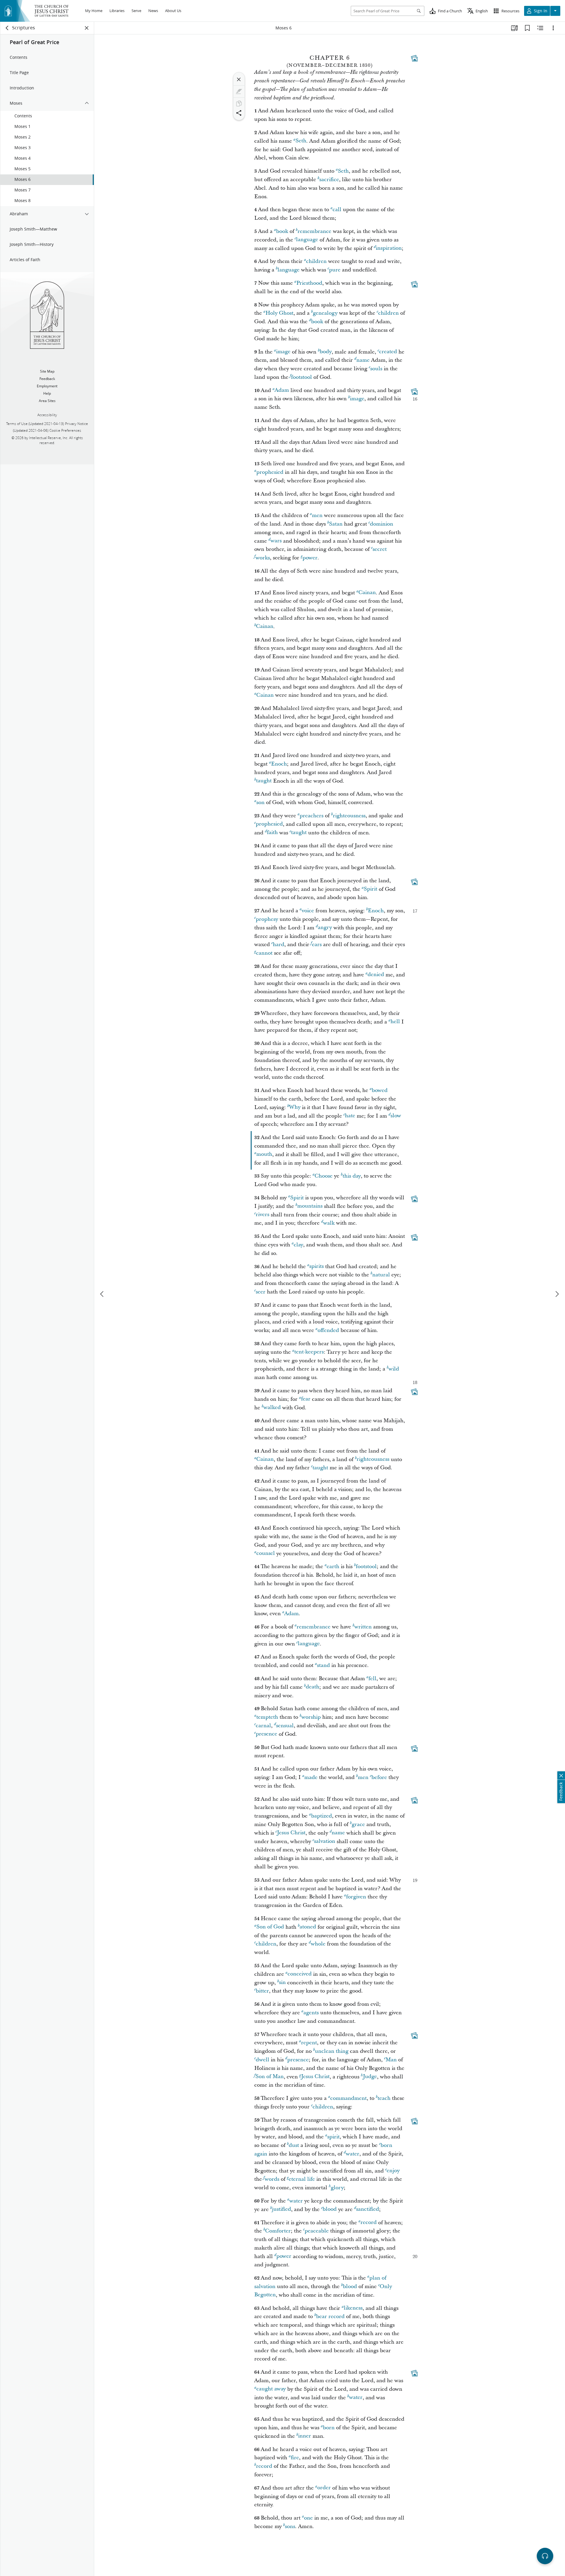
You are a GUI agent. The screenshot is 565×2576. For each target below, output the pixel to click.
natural (381, 1275)
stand (323, 1665)
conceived (300, 1974)
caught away (271, 2389)
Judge (370, 2077)
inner (305, 2436)
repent (309, 2043)
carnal (263, 1726)
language (307, 240)
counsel (266, 1554)
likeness (353, 2308)
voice (308, 911)
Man (391, 2060)
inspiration (389, 248)
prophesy (267, 919)
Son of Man (270, 2077)
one (308, 2518)
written (363, 1627)
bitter (262, 1991)
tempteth (267, 1717)
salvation (325, 1841)
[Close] (239, 79)
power (310, 558)
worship (311, 1717)
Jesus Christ (291, 1833)
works (263, 558)
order (324, 2488)
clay (298, 1245)
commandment (348, 2098)
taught (264, 781)
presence (266, 1734)
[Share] (239, 113)
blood (330, 2209)
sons (290, 2526)
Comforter (278, 2231)
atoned (308, 1927)
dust (294, 2145)
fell (372, 1679)
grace (358, 1824)
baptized (321, 1816)
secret (380, 549)
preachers (311, 816)
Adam (282, 390)
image (283, 352)
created (388, 352)
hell (395, 1022)
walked (272, 1408)
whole (318, 1944)
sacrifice (329, 180)
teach (384, 2098)
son (260, 802)
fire (295, 2458)
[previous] (102, 1294)
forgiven (356, 1897)
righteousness (349, 816)
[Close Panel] (87, 28)
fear (306, 1399)
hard (279, 944)
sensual (285, 1726)
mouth (264, 1154)
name (363, 360)
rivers (262, 1215)
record (369, 2223)
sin (282, 1983)
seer (261, 1292)
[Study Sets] (514, 28)
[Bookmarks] (527, 28)
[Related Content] (540, 28)
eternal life (302, 2179)
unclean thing (332, 2051)
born (329, 2428)
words (272, 2179)
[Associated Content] (414, 58)
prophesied (270, 472)
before (379, 1777)
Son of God (270, 1927)
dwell (262, 2060)
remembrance (314, 231)
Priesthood (309, 283)
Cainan (367, 593)
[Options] (553, 28)
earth (333, 1567)
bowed (380, 1090)
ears (317, 944)
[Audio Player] (545, 2556)
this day (352, 1176)
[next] (557, 1294)
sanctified (368, 2209)
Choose (324, 1176)
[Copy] (239, 104)
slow (396, 1116)
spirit (333, 2137)
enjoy (393, 2171)
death (313, 1687)
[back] (7, 28)
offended (328, 1330)
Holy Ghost (279, 313)
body (326, 352)
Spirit (370, 889)
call (337, 210)
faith (272, 833)
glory (337, 2188)
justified (281, 2209)
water (353, 2154)
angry (325, 928)
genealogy (325, 313)
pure (335, 270)
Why (295, 1107)
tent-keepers (309, 1352)
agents (311, 2013)
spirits (316, 1267)
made (311, 1777)
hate (350, 1116)
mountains (310, 1206)
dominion (382, 524)
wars (276, 541)
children (316, 261)
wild (394, 1369)
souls (376, 369)
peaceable (317, 2231)
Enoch (279, 764)
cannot (264, 953)
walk (329, 1223)
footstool (301, 377)
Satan (336, 524)
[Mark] (239, 91)
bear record (330, 2316)
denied (376, 975)
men (317, 515)
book (282, 231)
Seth (301, 141)
